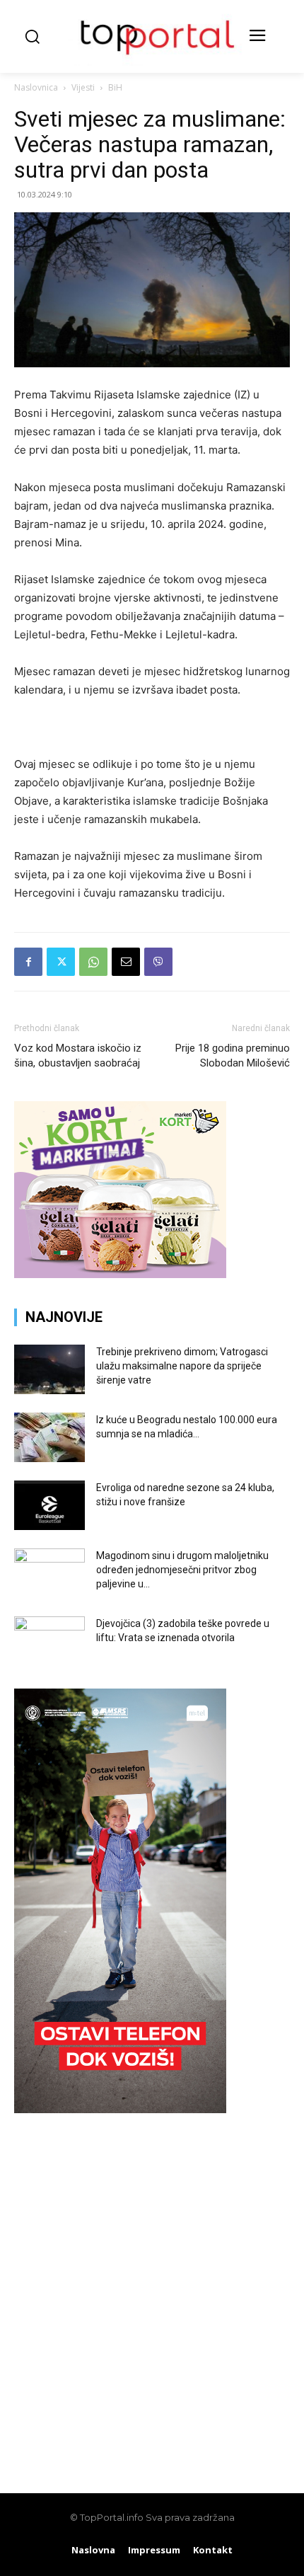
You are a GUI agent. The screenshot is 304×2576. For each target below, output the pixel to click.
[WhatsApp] (93, 962)
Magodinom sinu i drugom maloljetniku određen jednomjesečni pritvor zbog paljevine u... (182, 1570)
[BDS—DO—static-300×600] (120, 2109)
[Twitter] (61, 962)
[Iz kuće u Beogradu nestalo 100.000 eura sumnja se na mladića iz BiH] (49, 1437)
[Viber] (158, 962)
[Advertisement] (152, 2296)
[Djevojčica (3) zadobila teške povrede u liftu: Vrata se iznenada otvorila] (49, 1641)
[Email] (126, 962)
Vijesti (83, 87)
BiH (115, 87)
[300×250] (120, 1274)
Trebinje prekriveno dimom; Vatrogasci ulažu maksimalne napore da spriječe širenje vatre (182, 1366)
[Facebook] (28, 962)
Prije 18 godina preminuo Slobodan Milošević (233, 1056)
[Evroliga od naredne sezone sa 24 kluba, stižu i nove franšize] (49, 1505)
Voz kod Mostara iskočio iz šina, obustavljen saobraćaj (78, 1056)
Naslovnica (36, 87)
